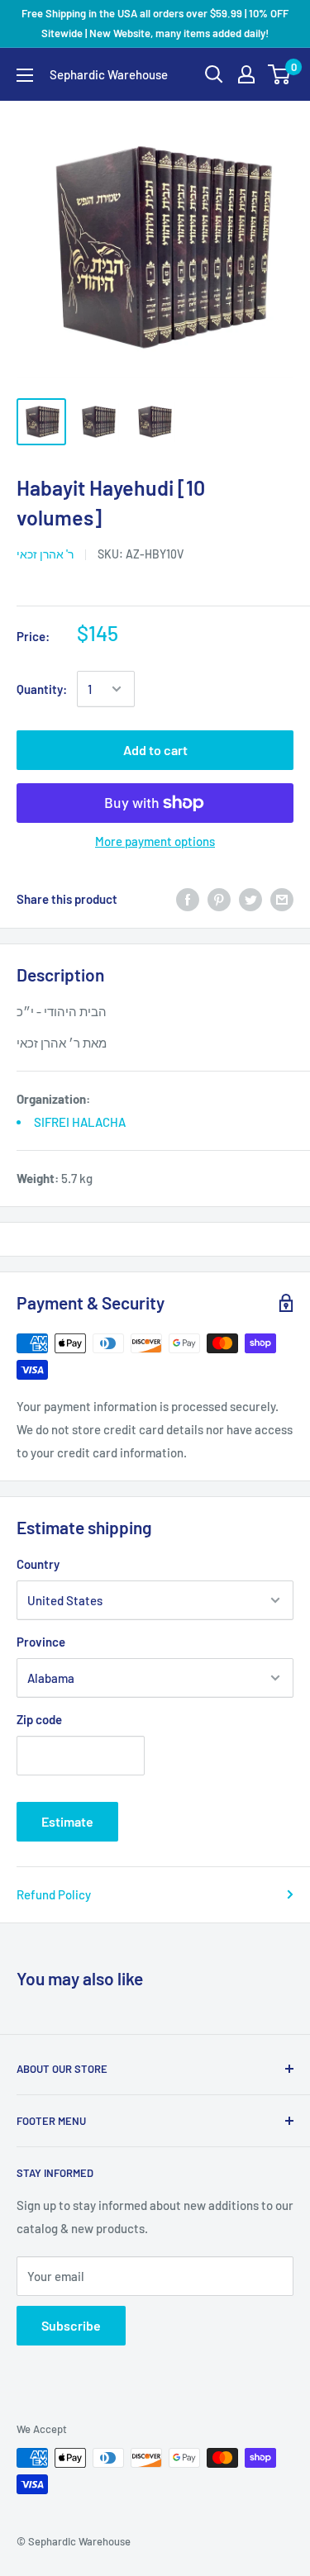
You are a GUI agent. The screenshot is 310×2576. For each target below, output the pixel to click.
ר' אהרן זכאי (45, 554)
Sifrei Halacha (80, 1122)
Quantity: (42, 689)
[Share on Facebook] (188, 898)
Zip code (39, 1719)
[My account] (246, 74)
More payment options (155, 841)
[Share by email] (282, 898)
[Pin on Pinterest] (219, 898)
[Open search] (214, 74)
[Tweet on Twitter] (250, 898)
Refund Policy (54, 1894)
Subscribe (71, 2325)
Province (41, 1642)
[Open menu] (25, 75)
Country (38, 1564)
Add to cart (155, 750)
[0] (280, 74)
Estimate (67, 1821)
